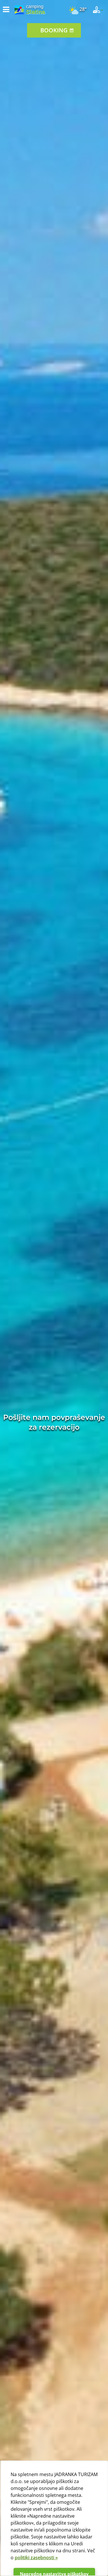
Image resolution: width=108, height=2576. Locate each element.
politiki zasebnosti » (36, 2558)
